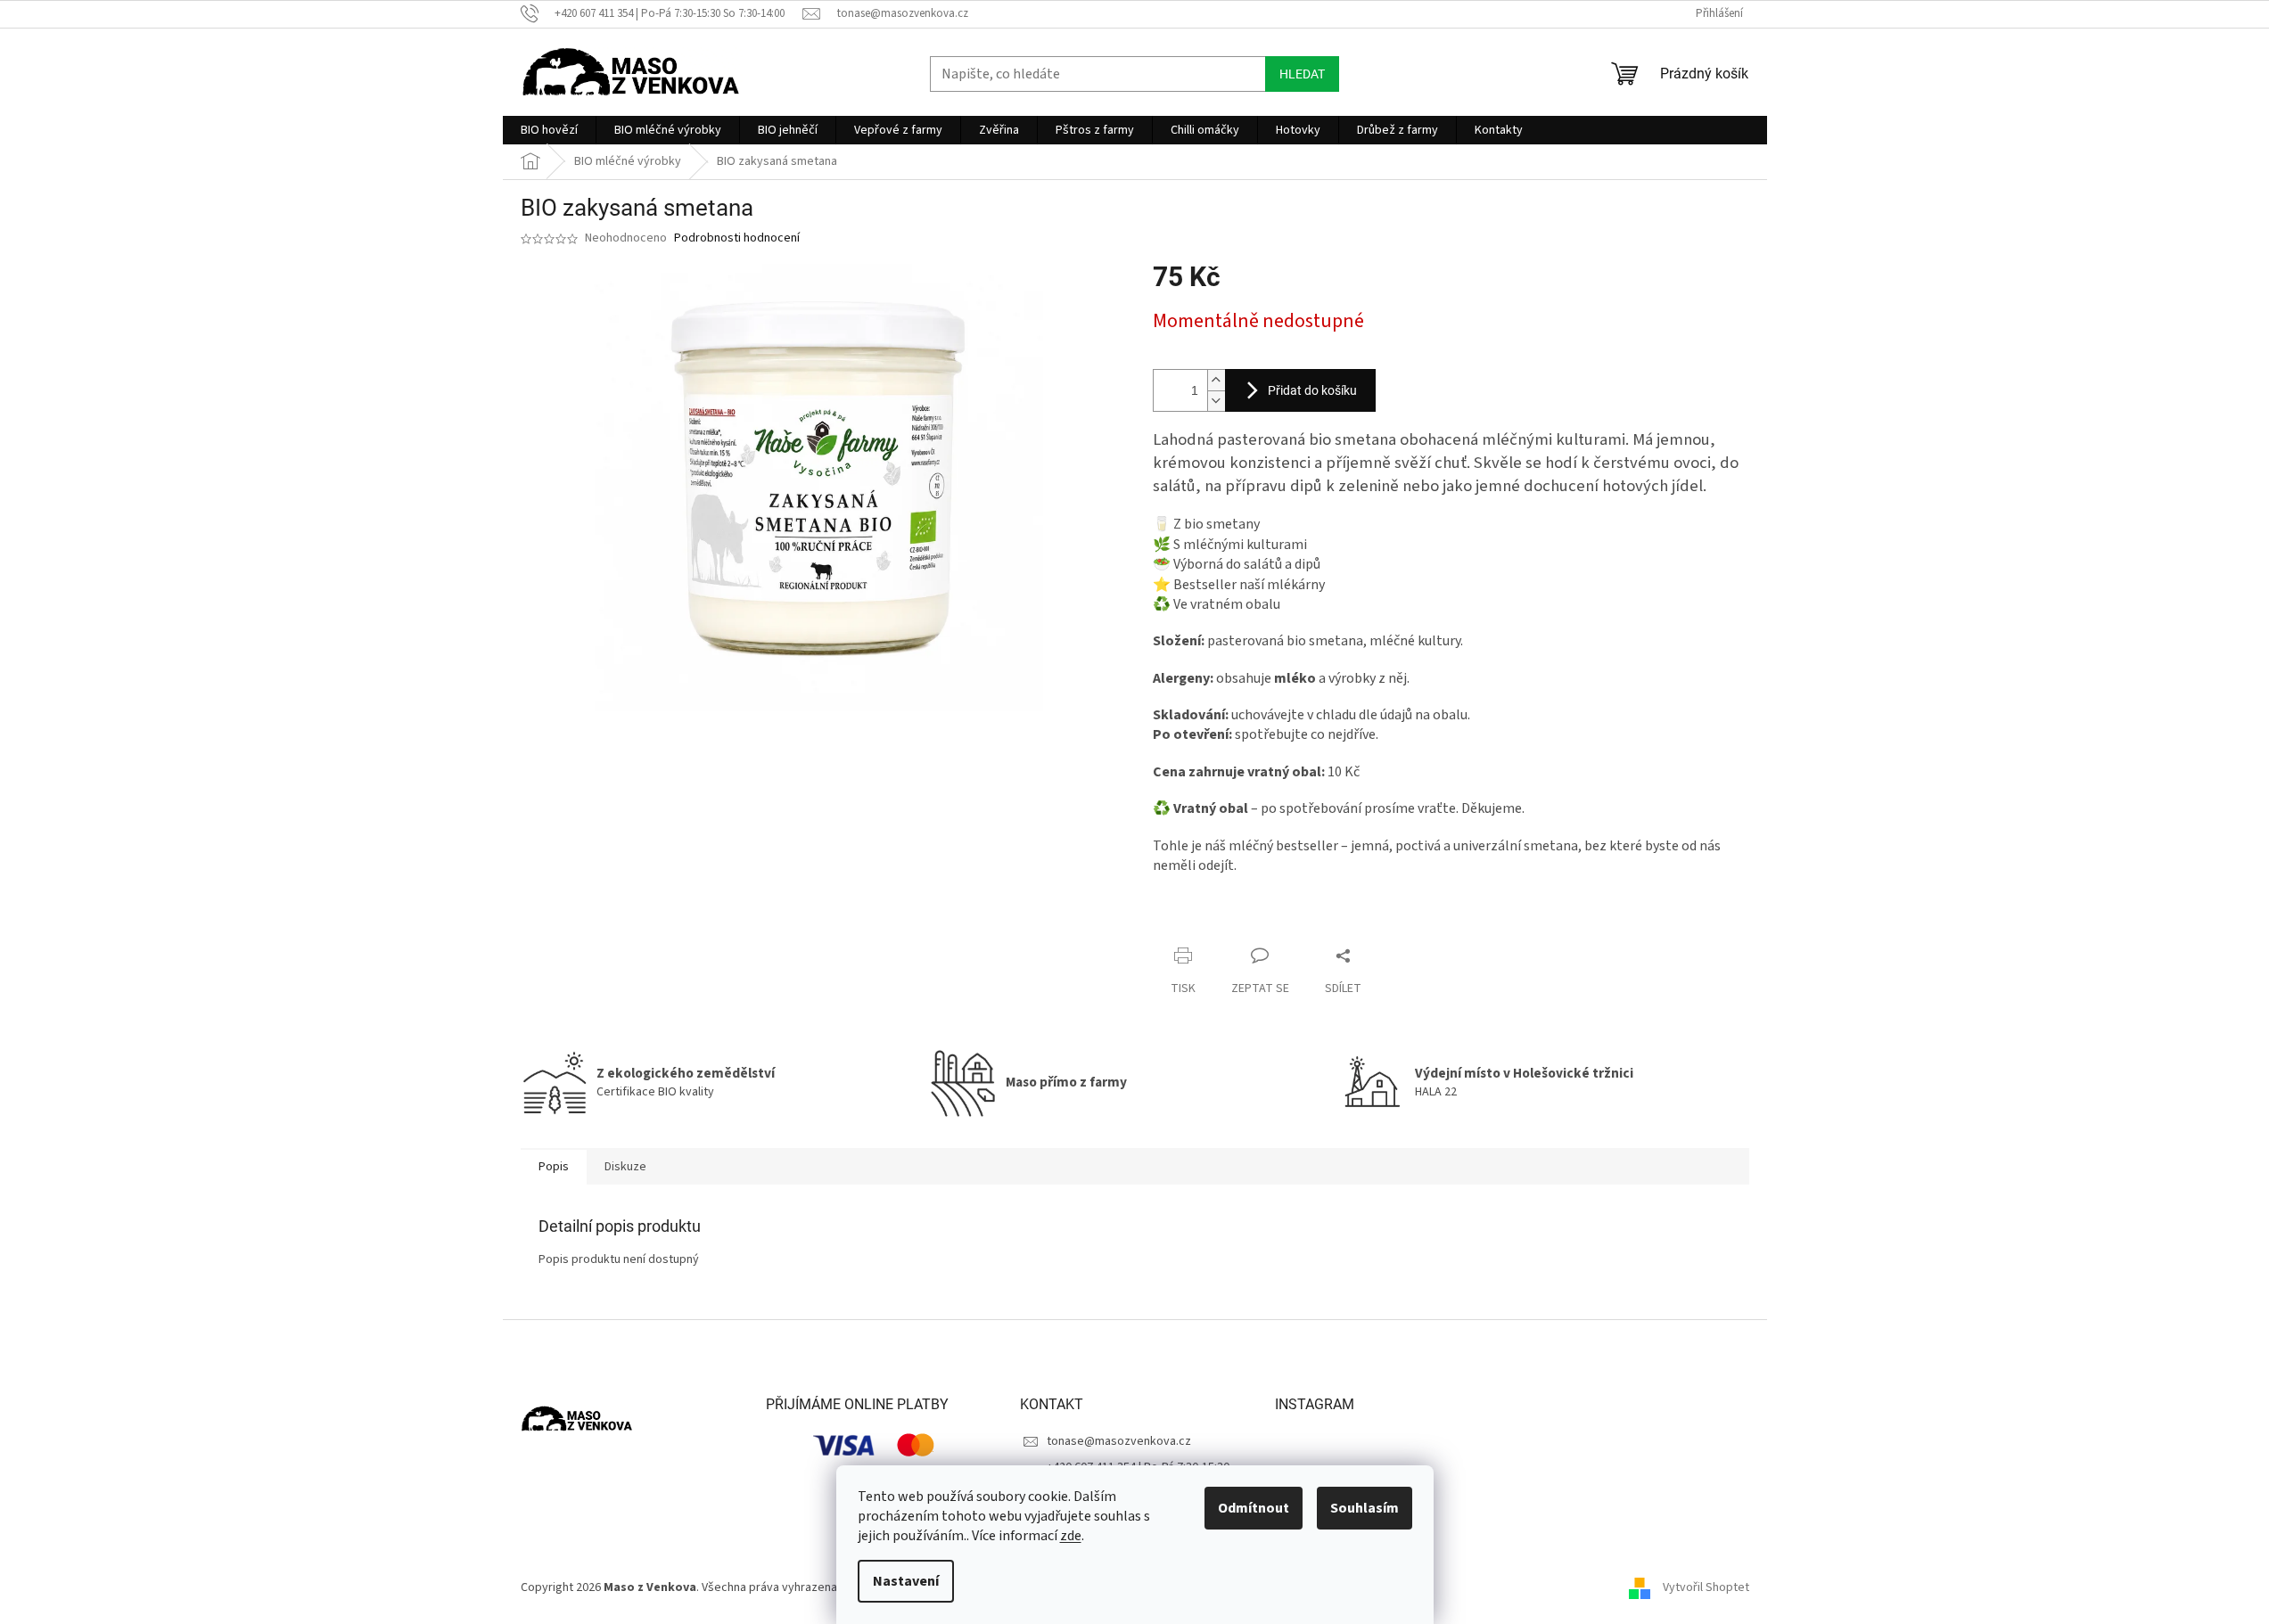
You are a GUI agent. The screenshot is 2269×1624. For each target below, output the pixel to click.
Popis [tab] (554, 1167)
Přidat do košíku (1312, 390)
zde (1071, 1536)
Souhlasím (1365, 1508)
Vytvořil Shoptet (1706, 1587)
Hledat (1302, 74)
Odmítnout (1254, 1508)
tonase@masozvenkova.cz (1119, 1441)
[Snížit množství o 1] (1216, 401)
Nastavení (906, 1581)
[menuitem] (549, 130)
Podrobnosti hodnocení (737, 238)
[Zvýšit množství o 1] (1216, 380)
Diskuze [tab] (625, 1167)
